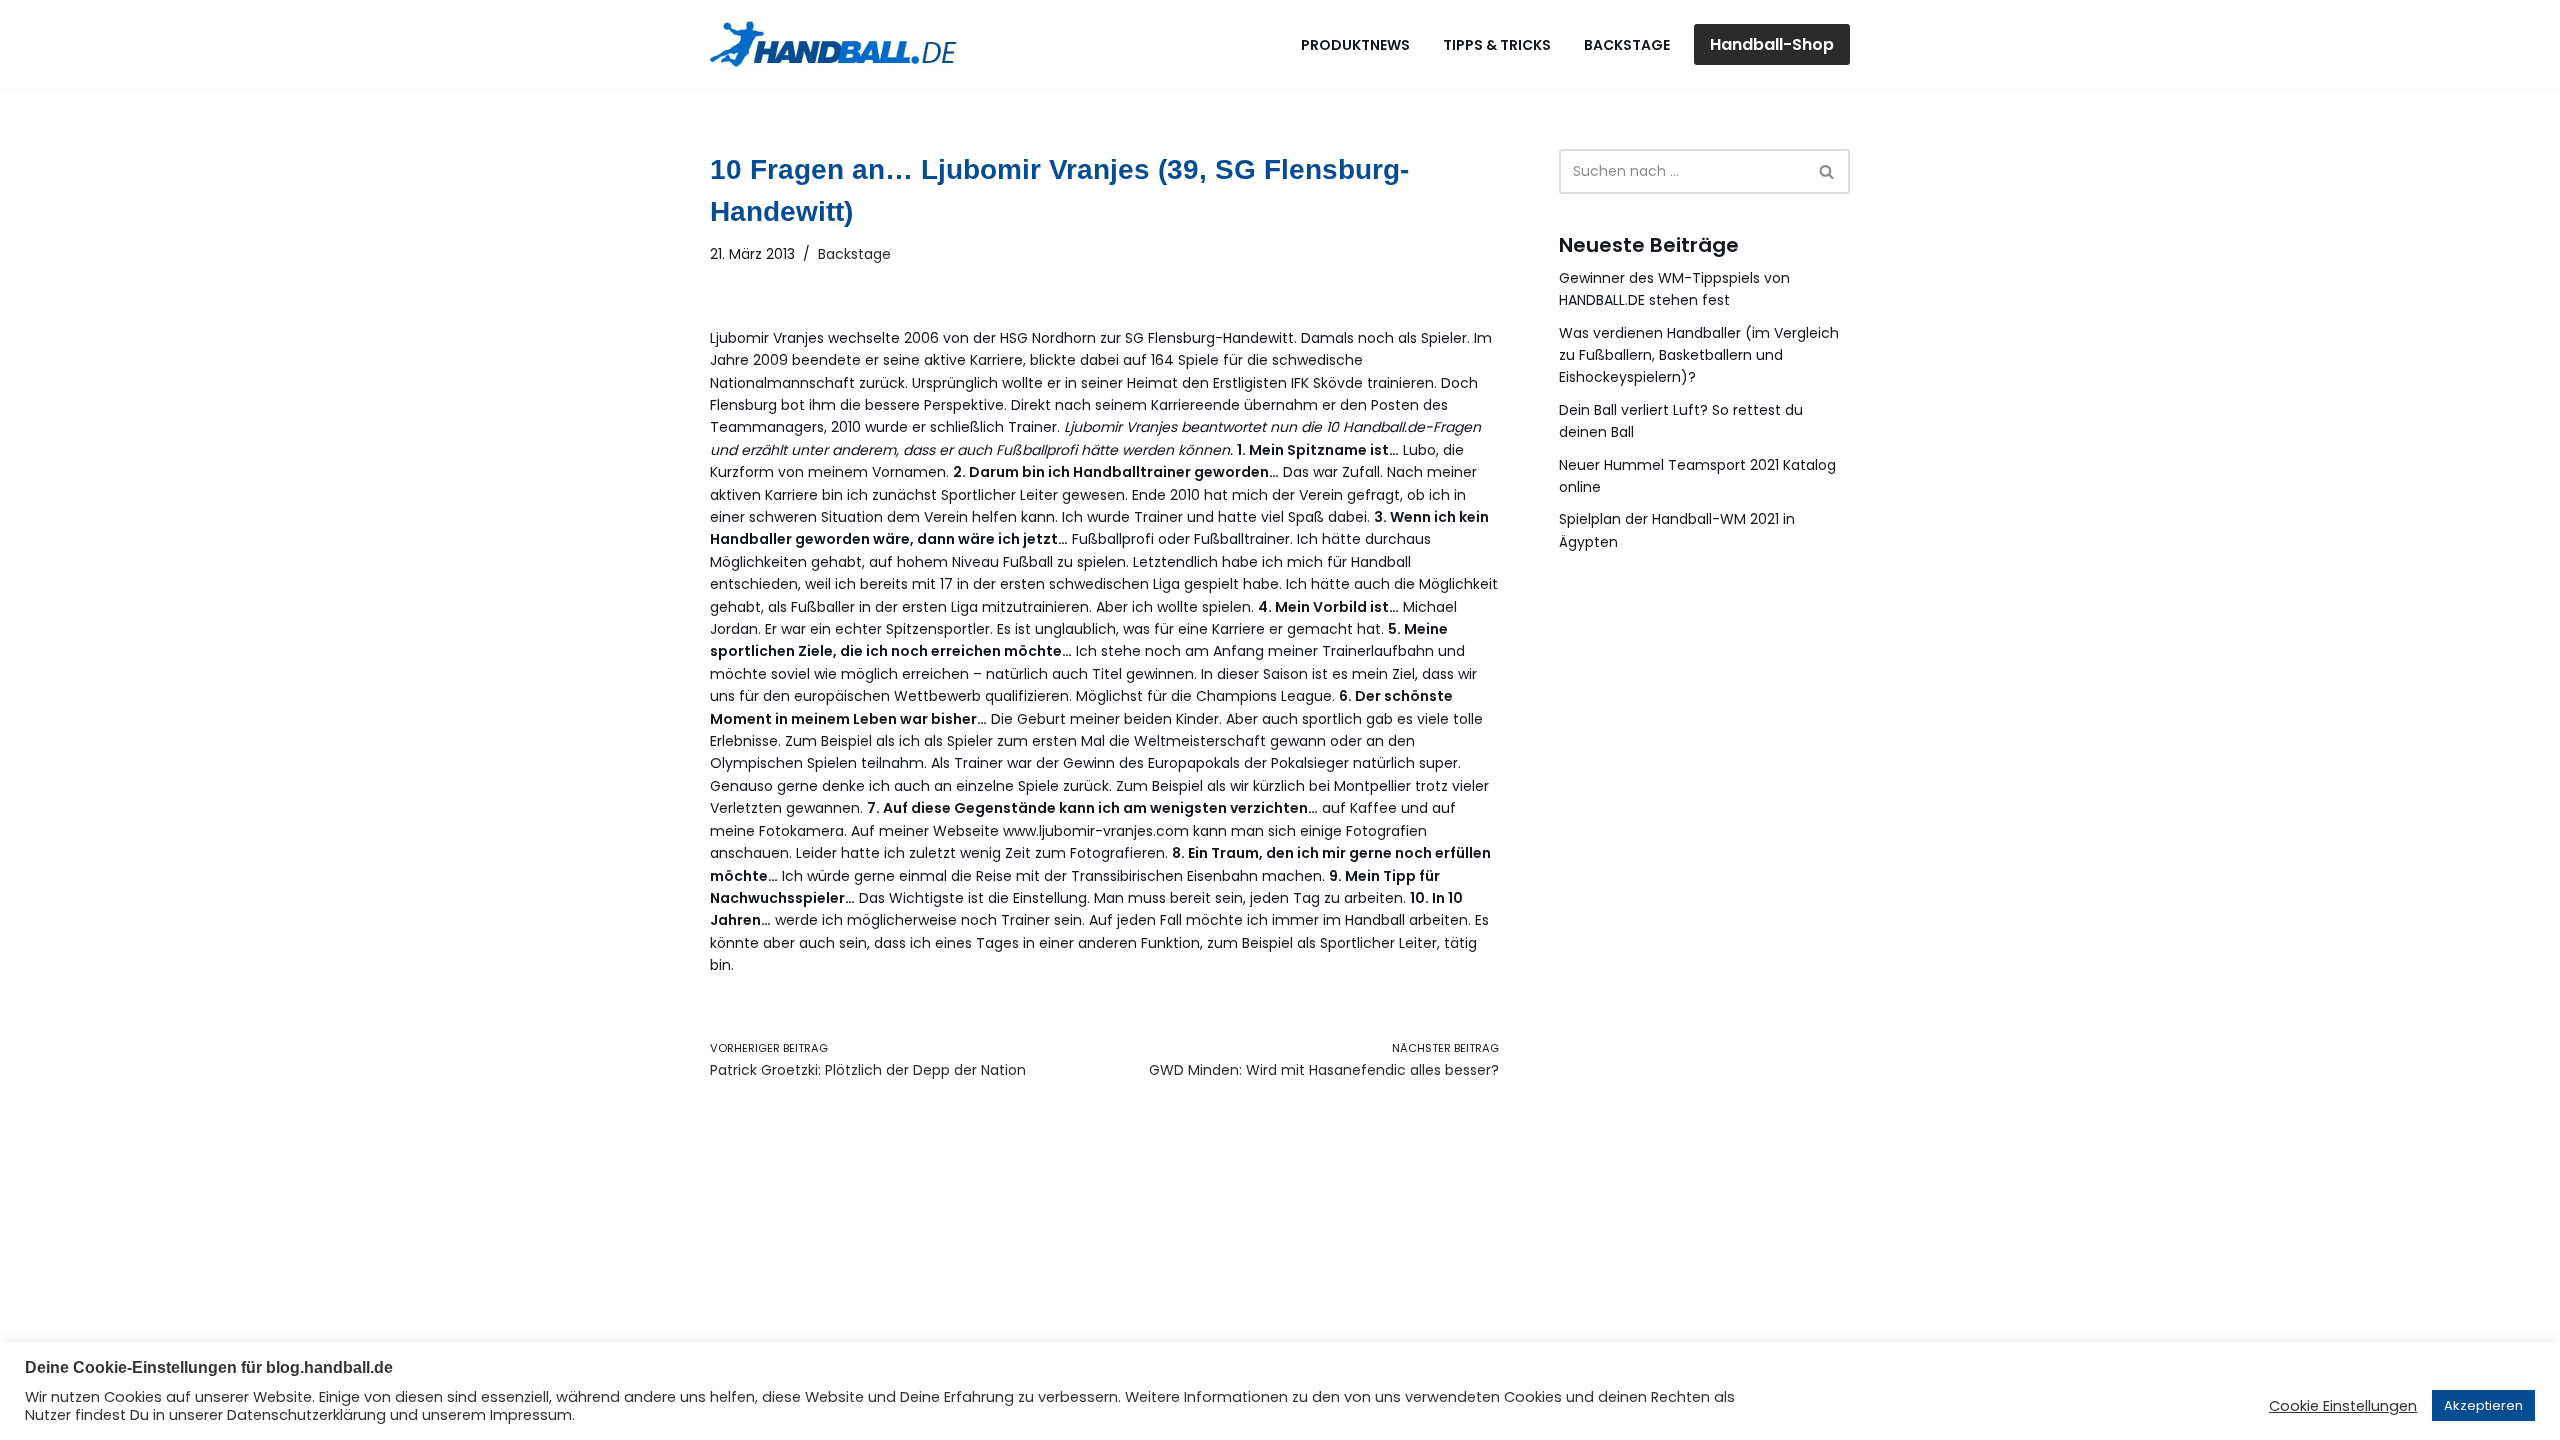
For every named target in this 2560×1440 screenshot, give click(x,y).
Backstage (1627, 45)
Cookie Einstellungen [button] (2343, 1406)
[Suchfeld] (1827, 171)
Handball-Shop (1772, 44)
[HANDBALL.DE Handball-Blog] (835, 44)
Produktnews (1355, 45)
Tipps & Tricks (1497, 45)
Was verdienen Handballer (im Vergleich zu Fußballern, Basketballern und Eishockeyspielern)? (1699, 355)
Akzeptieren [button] (2483, 1405)
